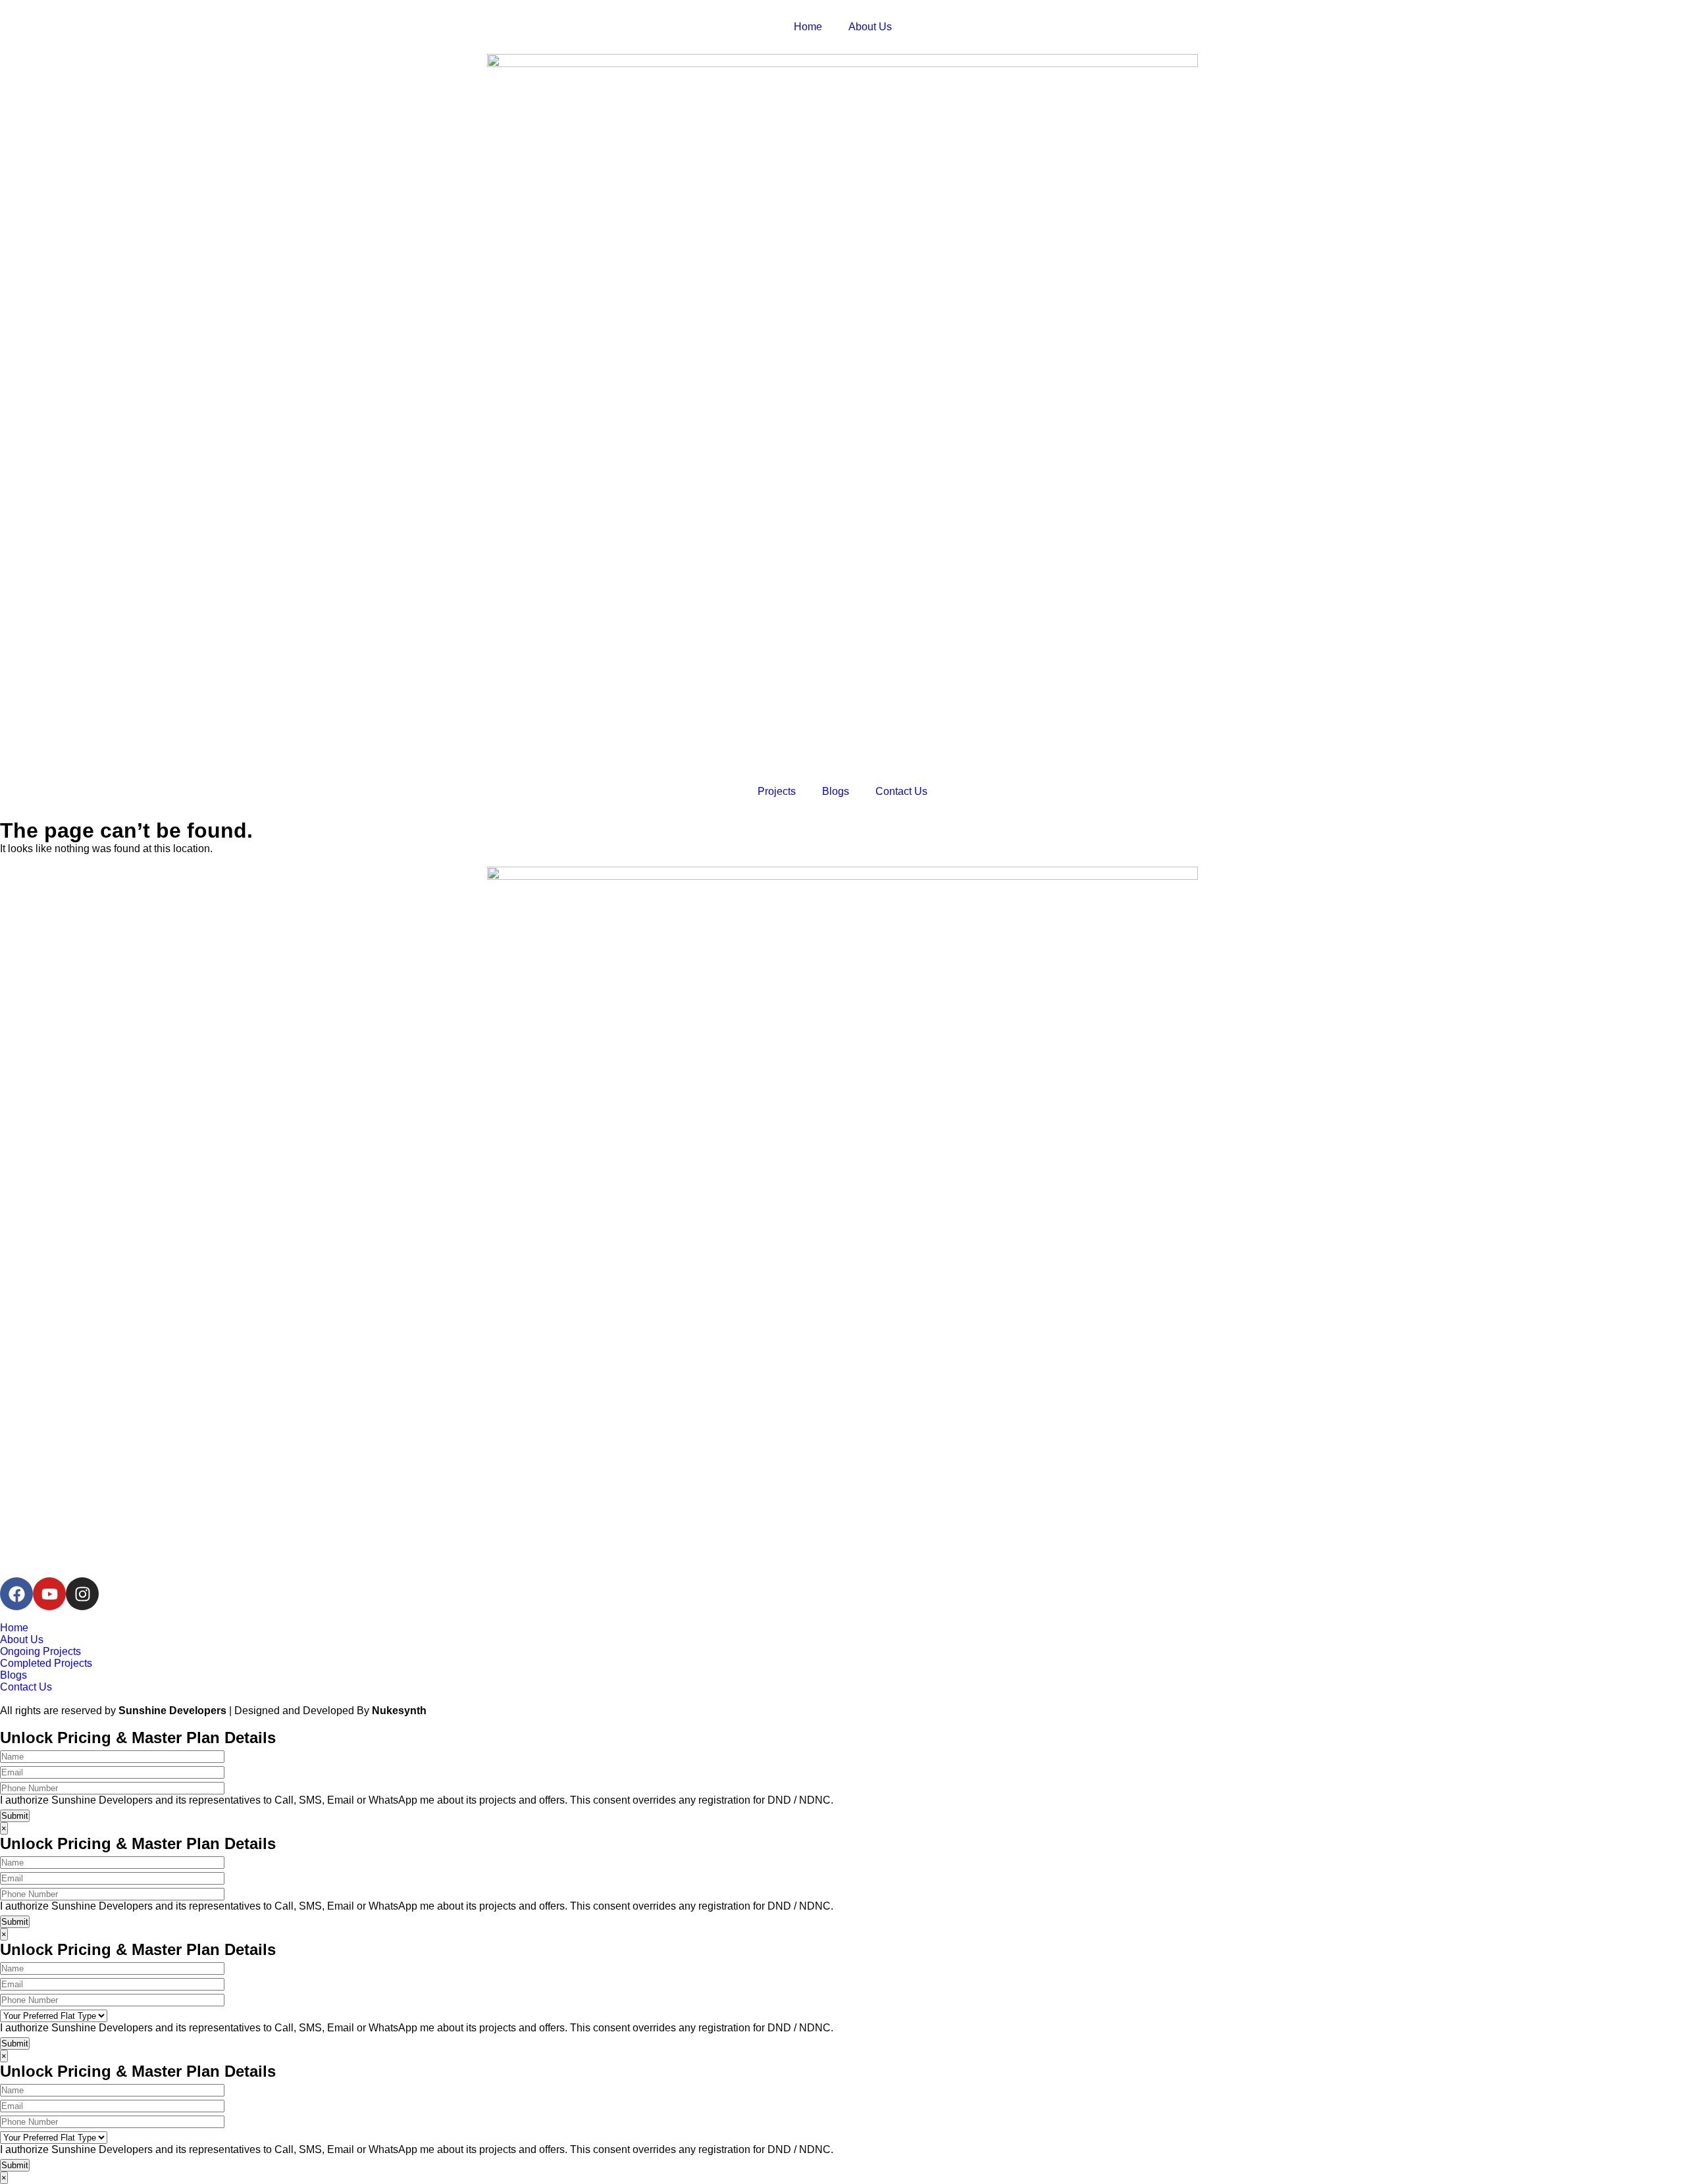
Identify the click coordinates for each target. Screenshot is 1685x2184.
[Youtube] (49, 1594)
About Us (870, 27)
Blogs (836, 791)
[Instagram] (82, 1594)
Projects (777, 791)
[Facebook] (16, 1594)
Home (808, 27)
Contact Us (901, 791)
